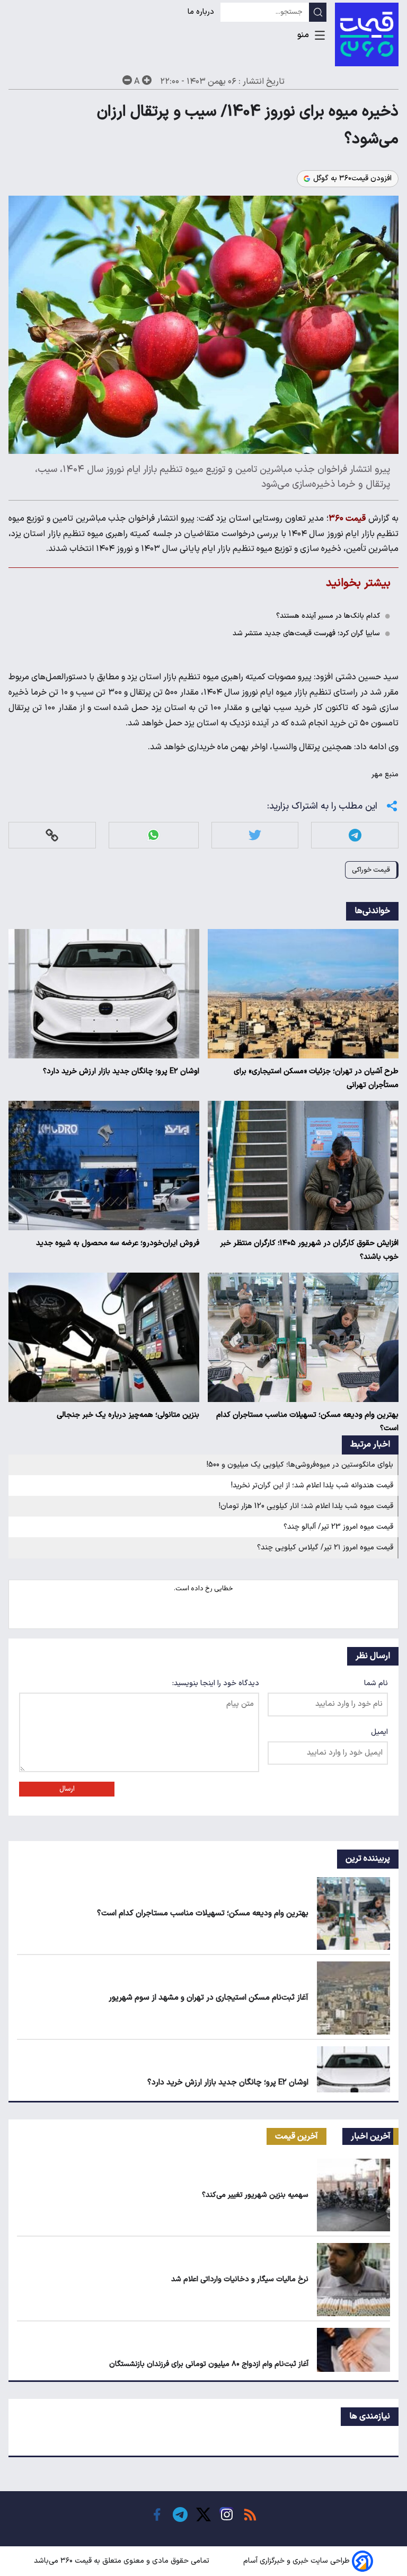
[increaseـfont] (147, 80)
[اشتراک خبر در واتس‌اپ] (153, 835)
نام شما (376, 1683)
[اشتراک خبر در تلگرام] (355, 835)
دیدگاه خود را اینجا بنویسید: (216, 1683)
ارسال (67, 1789)
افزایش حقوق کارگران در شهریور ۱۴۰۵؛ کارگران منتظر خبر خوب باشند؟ (309, 1250)
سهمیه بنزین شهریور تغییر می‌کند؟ (255, 2195)
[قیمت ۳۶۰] (367, 34)
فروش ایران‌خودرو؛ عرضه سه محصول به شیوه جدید (118, 1243)
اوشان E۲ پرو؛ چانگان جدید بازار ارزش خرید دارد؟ (121, 1071)
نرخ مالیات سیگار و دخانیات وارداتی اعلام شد (240, 2279)
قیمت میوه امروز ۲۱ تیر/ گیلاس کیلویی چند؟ (325, 1548)
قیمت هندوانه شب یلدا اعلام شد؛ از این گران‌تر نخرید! (312, 1486)
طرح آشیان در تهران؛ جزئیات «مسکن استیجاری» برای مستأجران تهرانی (316, 1078)
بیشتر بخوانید (358, 583)
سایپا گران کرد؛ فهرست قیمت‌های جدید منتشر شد (306, 633)
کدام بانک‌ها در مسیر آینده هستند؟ (328, 616)
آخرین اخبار (371, 2136)
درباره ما (202, 12)
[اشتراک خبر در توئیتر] (255, 835)
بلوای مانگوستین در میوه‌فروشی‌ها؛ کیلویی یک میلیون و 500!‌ (300, 1465)
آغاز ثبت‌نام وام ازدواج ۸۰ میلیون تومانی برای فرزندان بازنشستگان (209, 2364)
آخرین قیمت (297, 2136)
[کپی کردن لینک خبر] (52, 835)
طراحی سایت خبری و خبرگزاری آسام (297, 2561)
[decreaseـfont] (127, 80)
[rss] (250, 2514)
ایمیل (379, 1732)
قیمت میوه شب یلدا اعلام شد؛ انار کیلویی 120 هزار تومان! (306, 1506)
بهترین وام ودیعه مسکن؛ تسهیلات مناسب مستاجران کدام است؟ (307, 1422)
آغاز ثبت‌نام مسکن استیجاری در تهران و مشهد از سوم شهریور (209, 1998)
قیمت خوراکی (371, 870)
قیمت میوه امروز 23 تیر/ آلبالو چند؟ (338, 1527)
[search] (318, 12)
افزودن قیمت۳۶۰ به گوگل (352, 179)
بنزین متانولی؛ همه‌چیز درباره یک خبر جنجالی (128, 1415)
